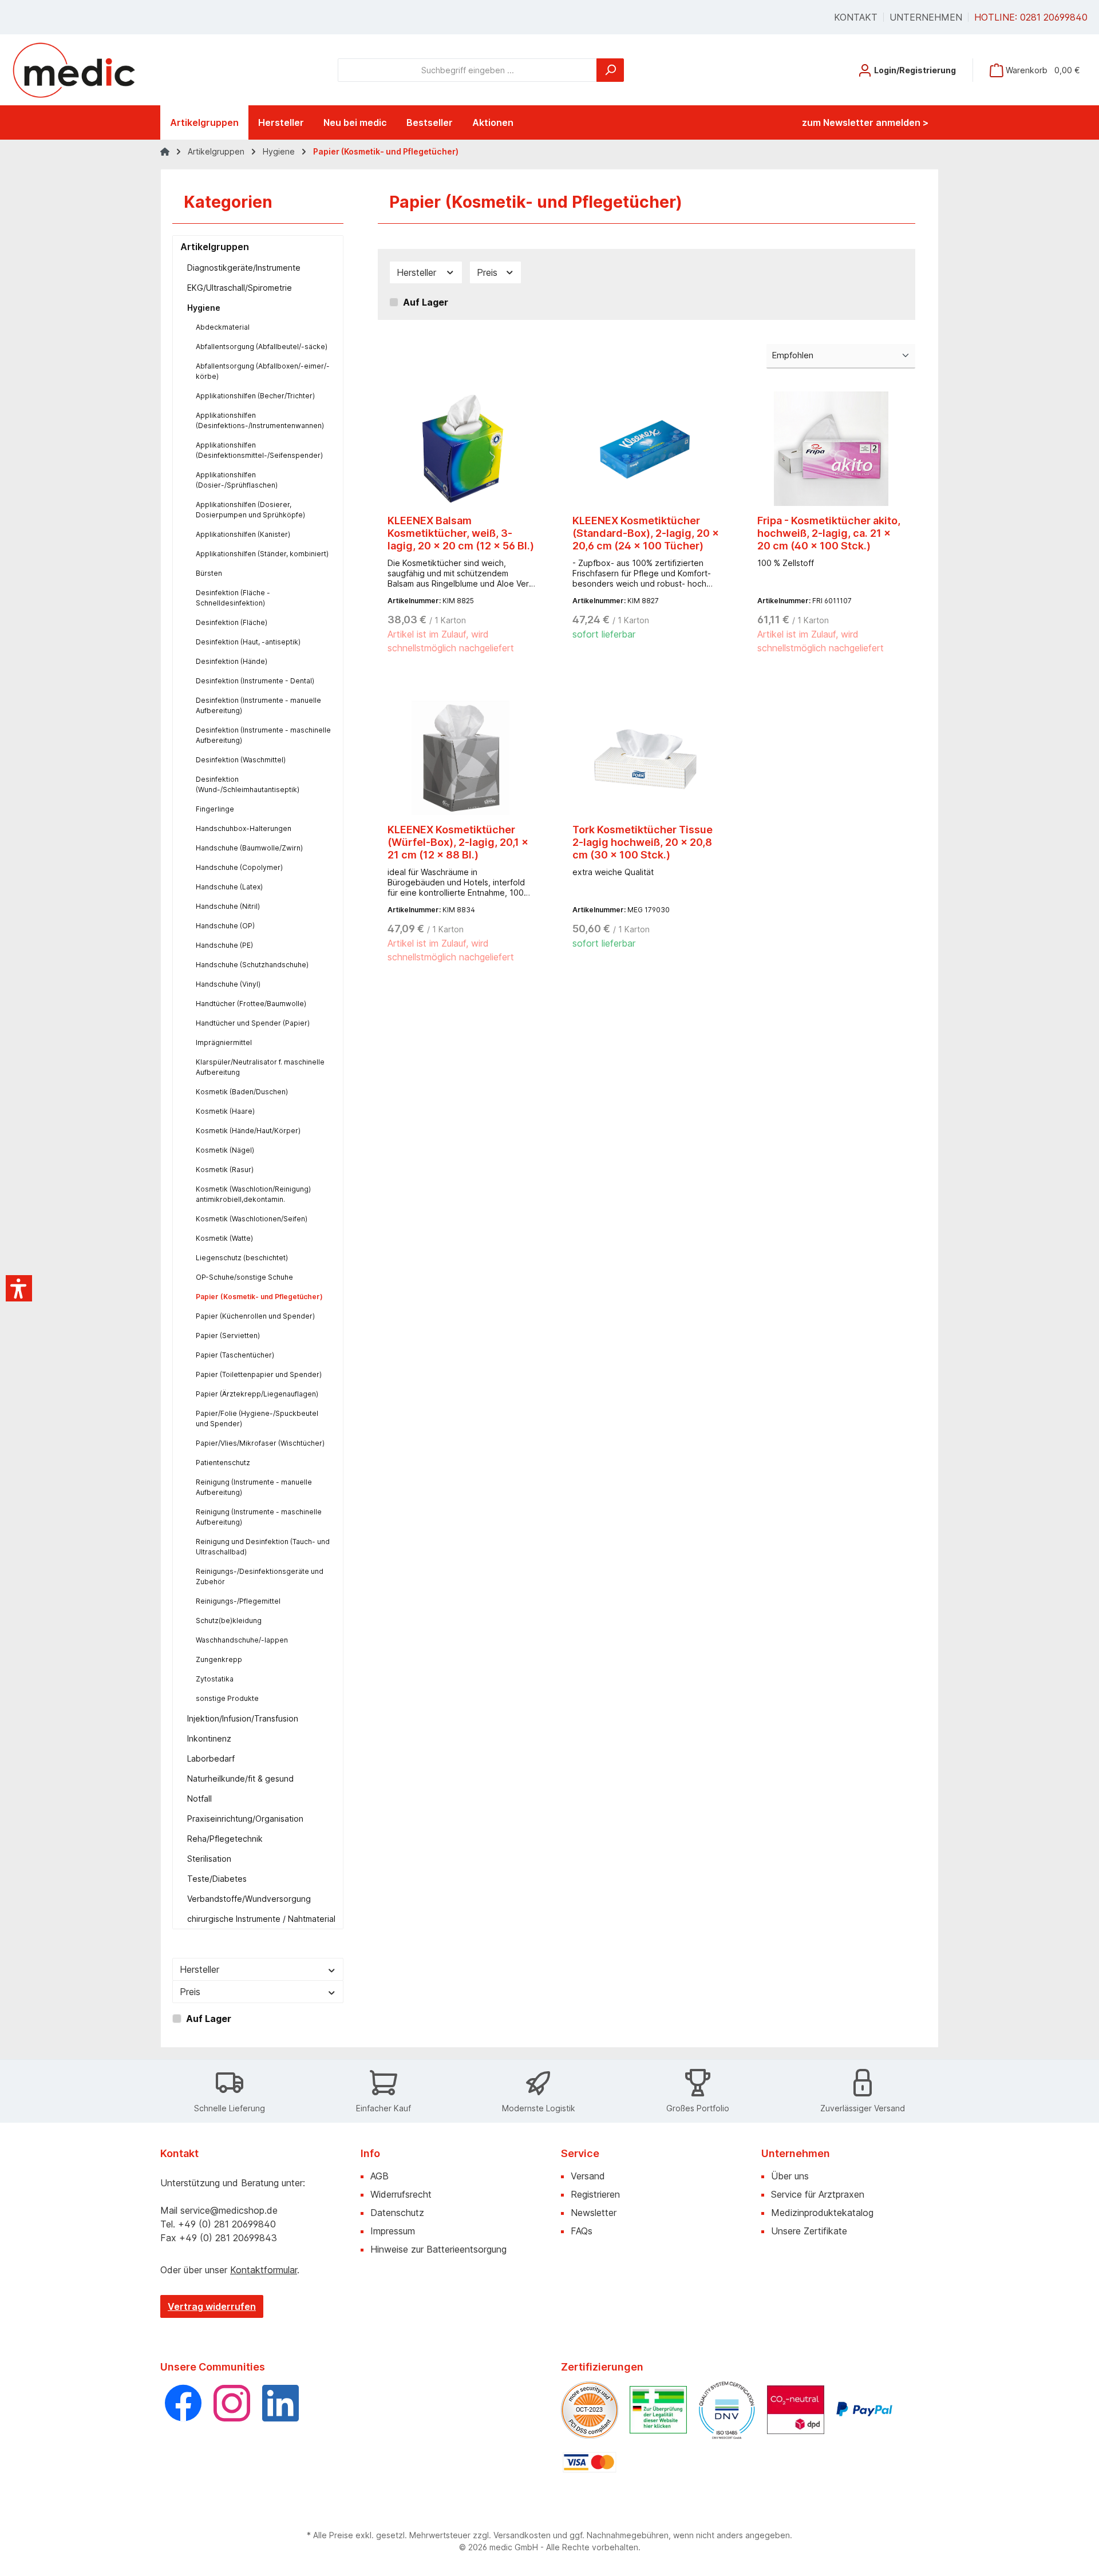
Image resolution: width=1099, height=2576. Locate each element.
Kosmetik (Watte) (224, 1238)
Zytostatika (215, 1679)
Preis (190, 1992)
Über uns (790, 2176)
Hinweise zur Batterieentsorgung (438, 2249)
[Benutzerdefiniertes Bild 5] (864, 2409)
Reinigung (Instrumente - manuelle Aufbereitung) (254, 1487)
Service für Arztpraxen (818, 2194)
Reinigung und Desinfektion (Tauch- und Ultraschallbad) (263, 1547)
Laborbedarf (211, 1758)
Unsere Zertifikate (809, 2231)
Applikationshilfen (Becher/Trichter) (255, 396)
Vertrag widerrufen (212, 2306)
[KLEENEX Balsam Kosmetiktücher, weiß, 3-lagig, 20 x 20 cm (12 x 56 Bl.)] (462, 449)
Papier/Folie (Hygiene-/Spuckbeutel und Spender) (257, 1418)
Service (580, 2153)
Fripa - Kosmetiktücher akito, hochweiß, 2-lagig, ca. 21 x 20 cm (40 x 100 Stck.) (829, 533)
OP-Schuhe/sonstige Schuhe (244, 1277)
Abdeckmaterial (223, 327)
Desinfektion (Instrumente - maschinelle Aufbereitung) (263, 735)
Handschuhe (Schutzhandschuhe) (252, 965)
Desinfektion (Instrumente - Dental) (255, 681)
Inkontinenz (209, 1738)
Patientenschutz (223, 1463)
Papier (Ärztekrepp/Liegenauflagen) (257, 1394)
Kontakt (856, 17)
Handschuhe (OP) (225, 926)
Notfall (199, 1799)
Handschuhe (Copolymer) (239, 867)
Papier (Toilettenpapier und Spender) (259, 1374)
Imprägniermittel (224, 1042)
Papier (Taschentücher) (235, 1355)
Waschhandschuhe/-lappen (242, 1640)
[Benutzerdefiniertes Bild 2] (658, 2410)
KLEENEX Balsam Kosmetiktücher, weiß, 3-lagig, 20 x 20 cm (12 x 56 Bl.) (461, 533)
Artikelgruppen (215, 247)
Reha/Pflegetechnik (225, 1839)
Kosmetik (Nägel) (225, 1150)
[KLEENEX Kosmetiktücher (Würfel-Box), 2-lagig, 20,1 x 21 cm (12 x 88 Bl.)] (462, 758)
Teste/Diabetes (217, 1879)
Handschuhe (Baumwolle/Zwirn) (249, 848)
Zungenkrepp (219, 1659)
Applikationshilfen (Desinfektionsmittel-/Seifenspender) (259, 450)
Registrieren (595, 2194)
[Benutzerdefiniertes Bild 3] (727, 2410)
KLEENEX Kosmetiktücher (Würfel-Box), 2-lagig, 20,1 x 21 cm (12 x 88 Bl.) (458, 842)
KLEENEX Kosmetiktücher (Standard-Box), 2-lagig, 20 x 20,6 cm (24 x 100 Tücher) (646, 533)
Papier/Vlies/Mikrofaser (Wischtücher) (260, 1443)
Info (370, 2153)
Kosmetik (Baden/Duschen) (242, 1092)
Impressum (393, 2231)
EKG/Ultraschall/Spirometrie (240, 288)
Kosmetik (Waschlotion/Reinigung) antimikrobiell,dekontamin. (253, 1194)
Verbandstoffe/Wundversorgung (249, 1899)
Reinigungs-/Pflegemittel (238, 1601)
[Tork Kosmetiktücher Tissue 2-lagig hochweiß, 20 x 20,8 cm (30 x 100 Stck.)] (647, 758)
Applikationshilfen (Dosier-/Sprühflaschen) (237, 480)
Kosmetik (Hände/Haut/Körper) (248, 1131)
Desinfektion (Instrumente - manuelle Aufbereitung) (258, 705)
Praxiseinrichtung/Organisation (245, 1819)
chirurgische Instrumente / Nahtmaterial (261, 1919)
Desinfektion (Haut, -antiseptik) (248, 642)
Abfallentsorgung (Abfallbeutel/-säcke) (262, 347)
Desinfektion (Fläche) (232, 622)
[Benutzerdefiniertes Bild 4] (796, 2409)
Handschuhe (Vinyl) (228, 984)
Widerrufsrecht (401, 2194)
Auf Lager (209, 2019)
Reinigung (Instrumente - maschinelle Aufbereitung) (259, 1517)
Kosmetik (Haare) (225, 1111)
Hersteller (199, 1969)
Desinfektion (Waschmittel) (241, 760)
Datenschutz (397, 2213)
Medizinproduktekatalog (822, 2213)
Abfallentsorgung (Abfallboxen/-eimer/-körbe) (263, 371)
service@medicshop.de (229, 2210)
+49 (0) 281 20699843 (228, 2238)
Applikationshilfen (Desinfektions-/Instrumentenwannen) (260, 420)
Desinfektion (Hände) (232, 661)
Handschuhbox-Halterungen (244, 828)
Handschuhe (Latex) (229, 887)
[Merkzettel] (837, 66)
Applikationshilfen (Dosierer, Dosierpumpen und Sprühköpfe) (250, 510)
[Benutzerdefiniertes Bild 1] (590, 2410)
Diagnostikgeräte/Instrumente (244, 268)
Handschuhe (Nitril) (228, 906)
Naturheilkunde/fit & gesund (240, 1778)
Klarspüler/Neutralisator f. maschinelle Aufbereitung (260, 1067)
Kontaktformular (264, 2270)
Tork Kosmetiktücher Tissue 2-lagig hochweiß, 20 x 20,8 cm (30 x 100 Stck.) (643, 842)
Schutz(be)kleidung (229, 1621)
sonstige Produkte (227, 1698)
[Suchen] (610, 70)
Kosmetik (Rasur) (225, 1170)
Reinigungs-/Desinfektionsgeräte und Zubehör (260, 1576)
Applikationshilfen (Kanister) (243, 534)
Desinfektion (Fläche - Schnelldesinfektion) (233, 598)
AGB (379, 2176)
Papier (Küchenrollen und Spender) (255, 1316)
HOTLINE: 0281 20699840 (1031, 17)
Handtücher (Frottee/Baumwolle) (251, 1004)
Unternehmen (926, 17)
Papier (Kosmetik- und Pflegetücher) (259, 1297)
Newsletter (594, 2213)
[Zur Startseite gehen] (74, 70)
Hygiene (204, 308)
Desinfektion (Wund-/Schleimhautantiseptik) (248, 784)
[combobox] (467, 70)
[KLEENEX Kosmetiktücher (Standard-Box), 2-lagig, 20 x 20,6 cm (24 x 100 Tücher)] (647, 449)
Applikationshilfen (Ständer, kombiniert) (262, 554)
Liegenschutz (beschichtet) (242, 1258)
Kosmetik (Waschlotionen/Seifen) (252, 1219)
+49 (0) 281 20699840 (227, 2224)
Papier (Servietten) (228, 1336)
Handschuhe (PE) (224, 945)
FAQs (582, 2231)
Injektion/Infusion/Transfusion (243, 1718)
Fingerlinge (215, 809)
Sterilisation (209, 1859)
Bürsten (209, 573)
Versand (588, 2176)
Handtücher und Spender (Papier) (253, 1023)
